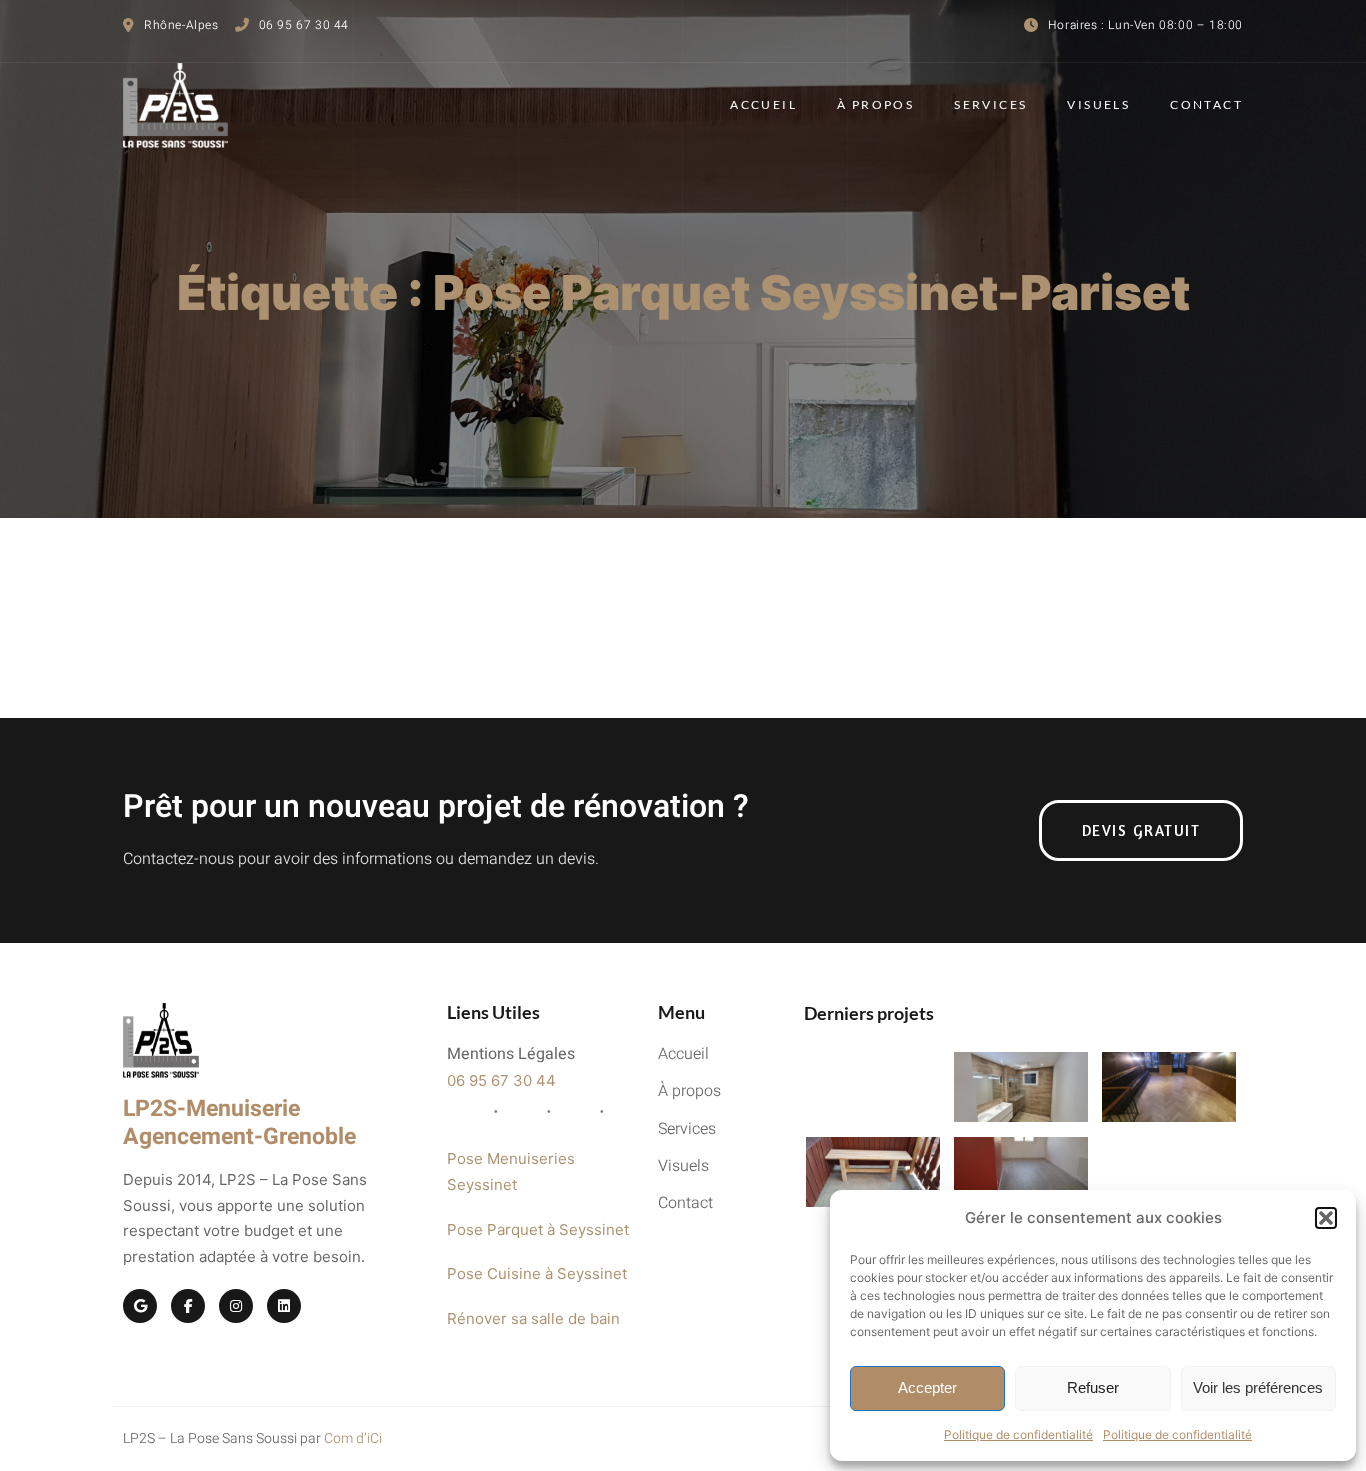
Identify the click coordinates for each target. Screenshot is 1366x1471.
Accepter (927, 1387)
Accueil (763, 104)
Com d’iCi (353, 1438)
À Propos (875, 104)
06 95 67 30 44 (501, 1080)
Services (990, 104)
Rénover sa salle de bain (533, 1318)
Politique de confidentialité (1018, 1434)
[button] (1326, 1218)
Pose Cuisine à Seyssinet (537, 1273)
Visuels (1098, 104)
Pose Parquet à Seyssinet (538, 1229)
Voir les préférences (1258, 1387)
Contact (1206, 104)
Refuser (1093, 1387)
